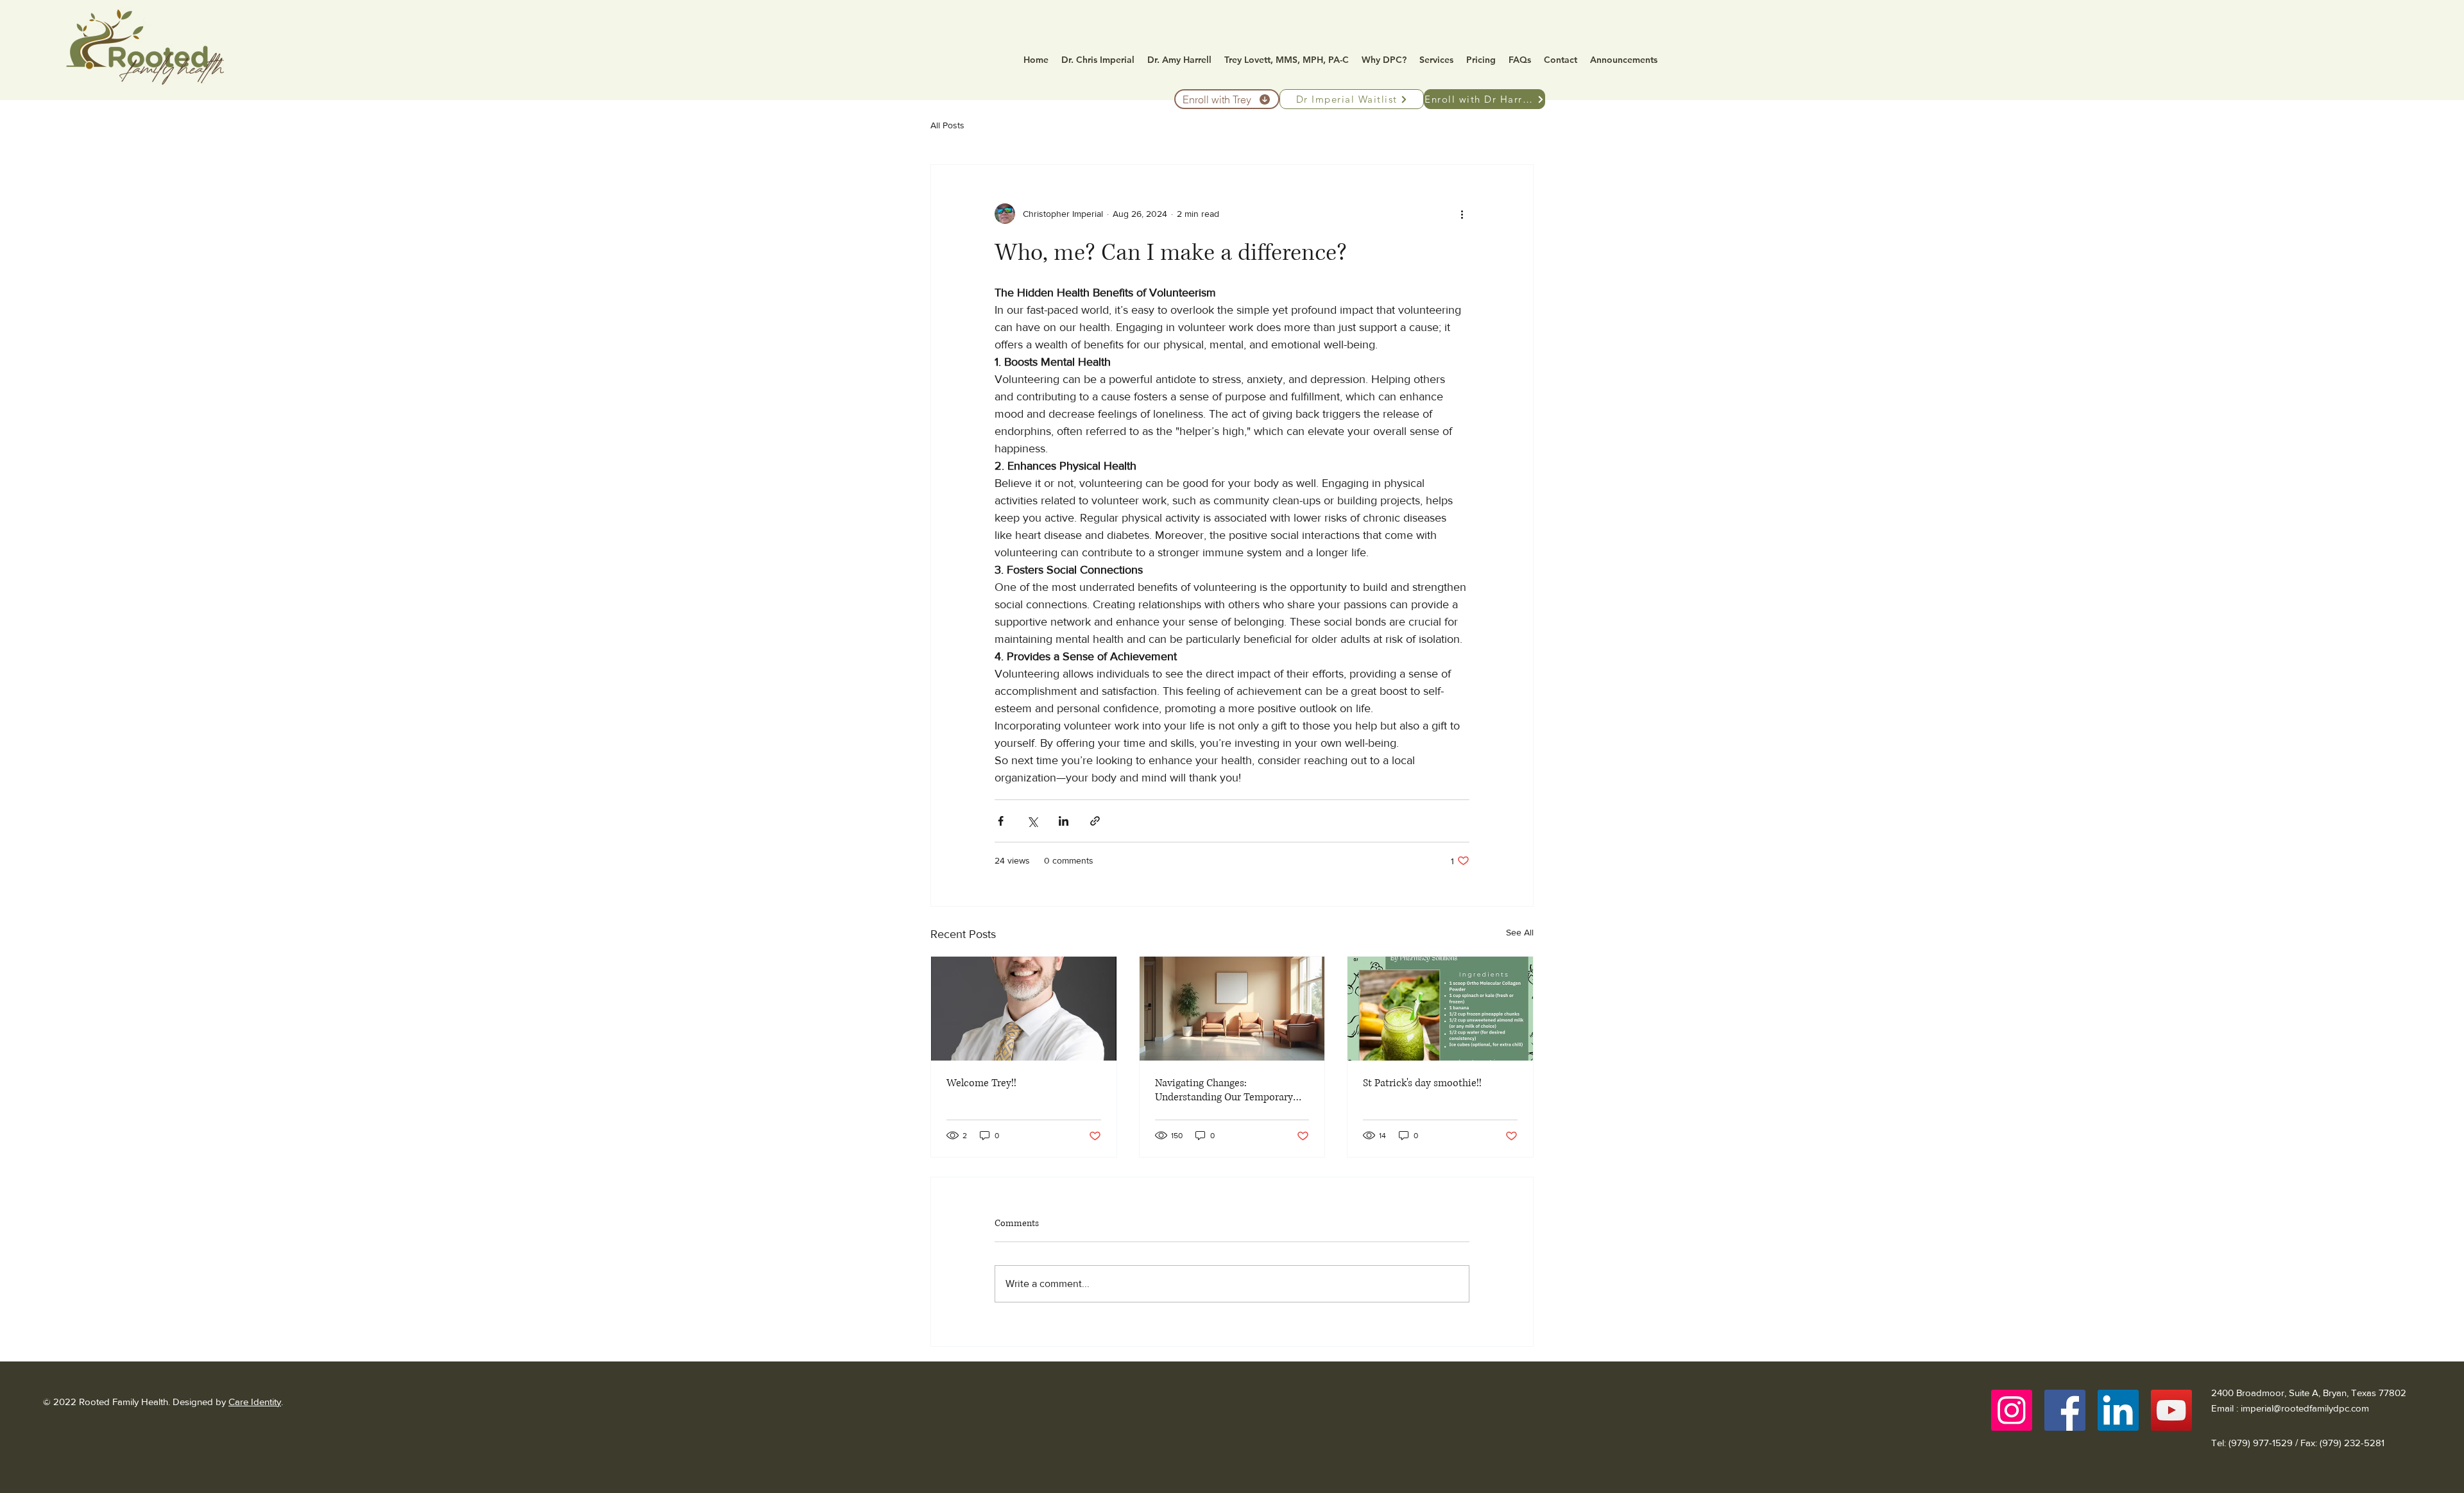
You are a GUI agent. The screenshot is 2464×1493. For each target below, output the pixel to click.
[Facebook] (2065, 1410)
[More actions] (1462, 214)
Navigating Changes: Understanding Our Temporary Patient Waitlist (1224, 1090)
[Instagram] (2012, 1410)
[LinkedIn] (2118, 1410)
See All (1520, 932)
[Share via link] (1095, 821)
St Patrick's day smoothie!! (1422, 1083)
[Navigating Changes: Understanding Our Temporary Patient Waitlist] (1232, 1009)
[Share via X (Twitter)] (1032, 821)
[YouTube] (2171, 1410)
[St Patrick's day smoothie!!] (1440, 1009)
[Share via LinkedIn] (1064, 821)
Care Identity (255, 1402)
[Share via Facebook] (1001, 821)
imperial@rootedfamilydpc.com (2305, 1408)
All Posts (947, 125)
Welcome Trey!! (981, 1083)
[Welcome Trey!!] (1024, 1009)
